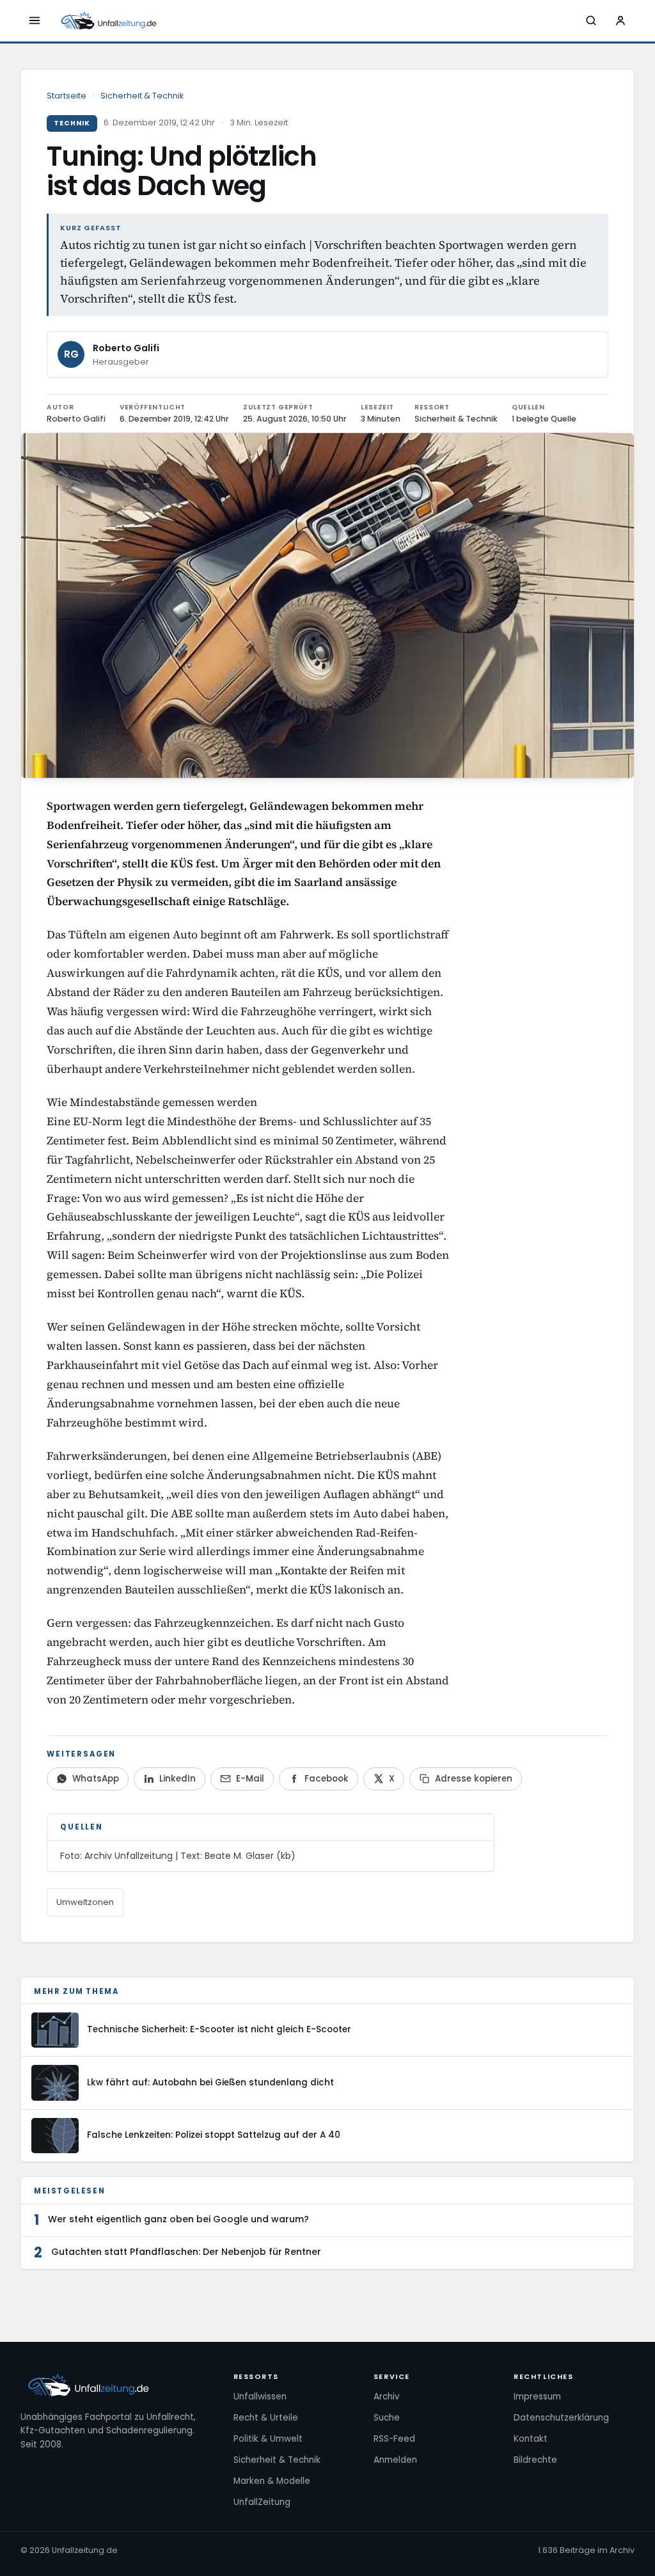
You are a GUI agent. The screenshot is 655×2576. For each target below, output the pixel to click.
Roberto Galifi (126, 348)
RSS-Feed (394, 2439)
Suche (387, 2418)
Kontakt (531, 2439)
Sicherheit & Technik (142, 96)
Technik (72, 123)
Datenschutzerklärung (561, 2418)
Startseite (67, 96)
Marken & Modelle (272, 2481)
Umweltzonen (85, 1902)
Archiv (387, 2397)
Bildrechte (535, 2460)
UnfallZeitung (262, 2502)
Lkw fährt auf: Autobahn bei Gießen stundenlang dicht (210, 2082)
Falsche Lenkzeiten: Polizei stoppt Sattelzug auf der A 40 (214, 2135)
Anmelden (395, 2460)
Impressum (537, 2397)
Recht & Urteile (266, 2418)
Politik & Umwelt (268, 2439)
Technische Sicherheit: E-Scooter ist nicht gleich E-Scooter (219, 2029)
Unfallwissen (260, 2397)
